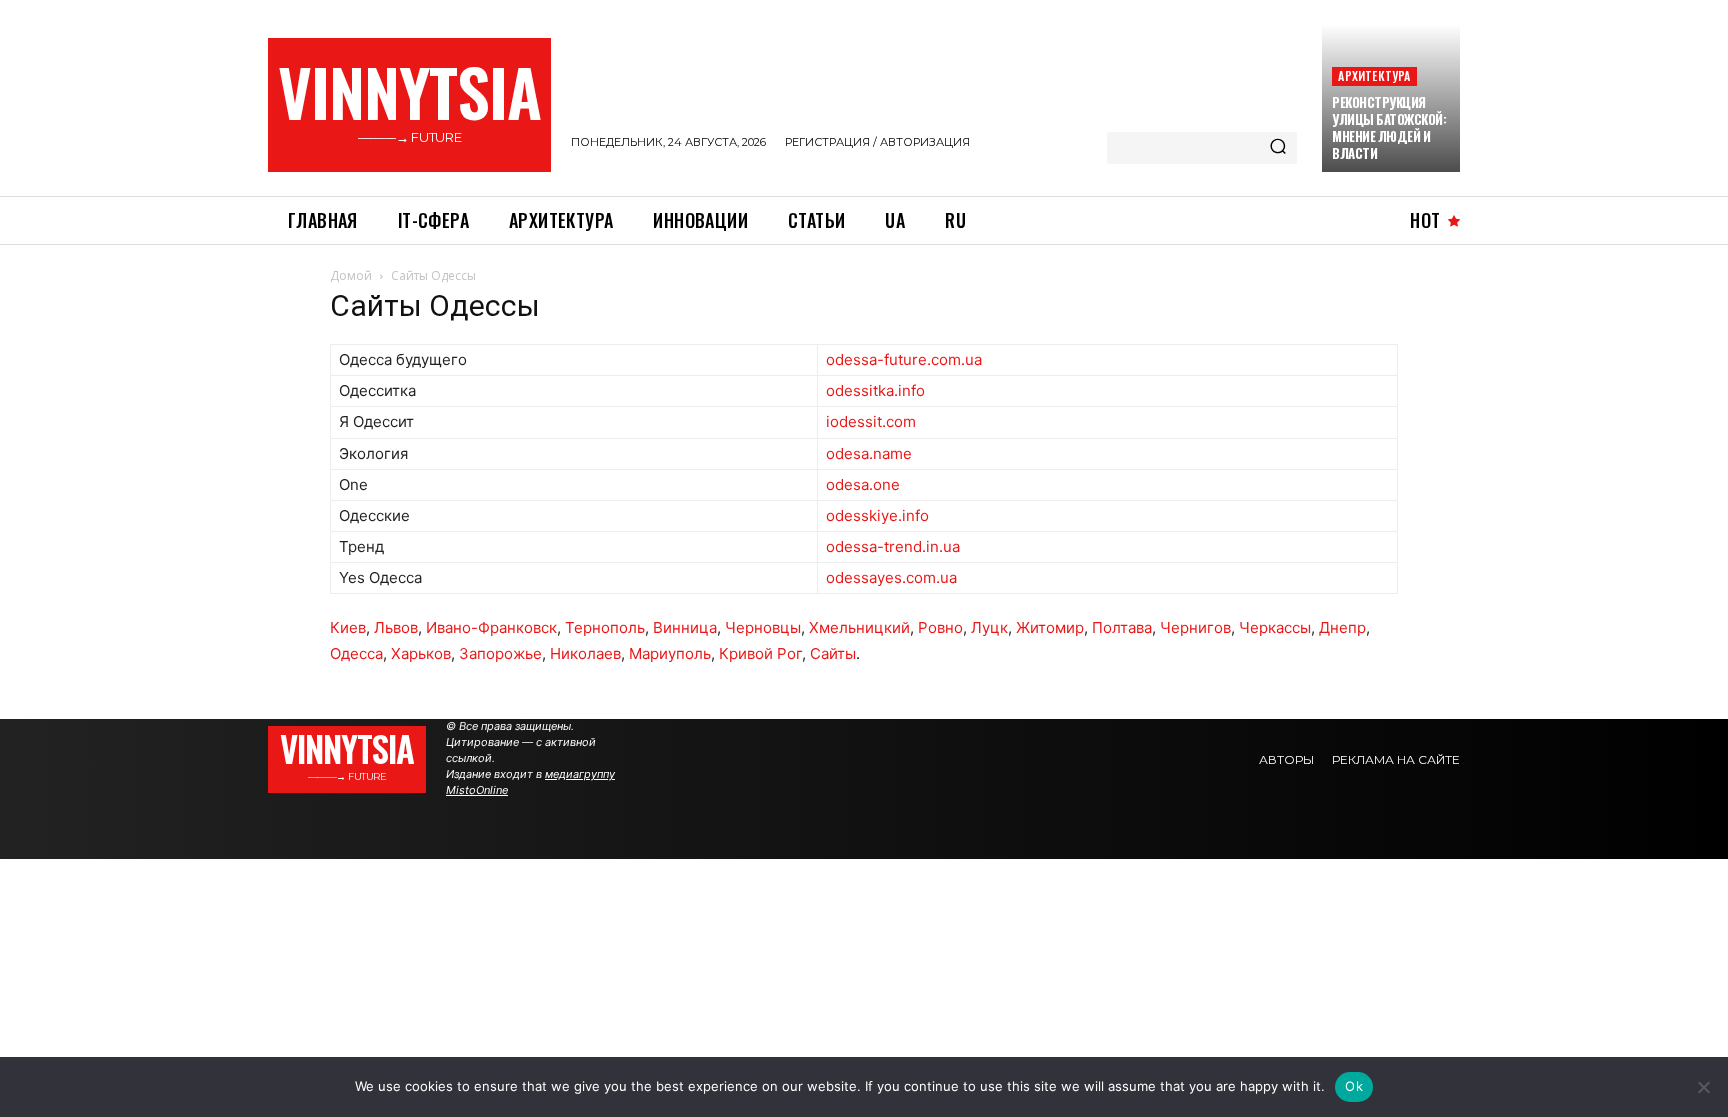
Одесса (356, 653)
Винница (685, 627)
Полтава (1122, 627)
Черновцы (763, 627)
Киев (348, 627)
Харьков (421, 653)
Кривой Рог (760, 653)
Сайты (833, 653)
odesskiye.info (877, 515)
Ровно (940, 627)
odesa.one (863, 484)
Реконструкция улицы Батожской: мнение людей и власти (1389, 127)
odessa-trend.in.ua (893, 546)
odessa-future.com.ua (904, 359)
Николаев (585, 653)
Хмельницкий (859, 627)
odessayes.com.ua (891, 577)
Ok (1354, 1086)
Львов (396, 627)
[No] (1703, 1087)
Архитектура (1374, 75)
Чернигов (1195, 627)
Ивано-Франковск (491, 627)
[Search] (1278, 148)
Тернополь (605, 627)
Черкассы (1275, 627)
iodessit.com (871, 421)
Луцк (989, 627)
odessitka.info (875, 390)
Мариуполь (670, 653)
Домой (351, 275)
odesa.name (869, 453)
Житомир (1050, 627)
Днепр (1342, 627)
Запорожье (500, 653)
